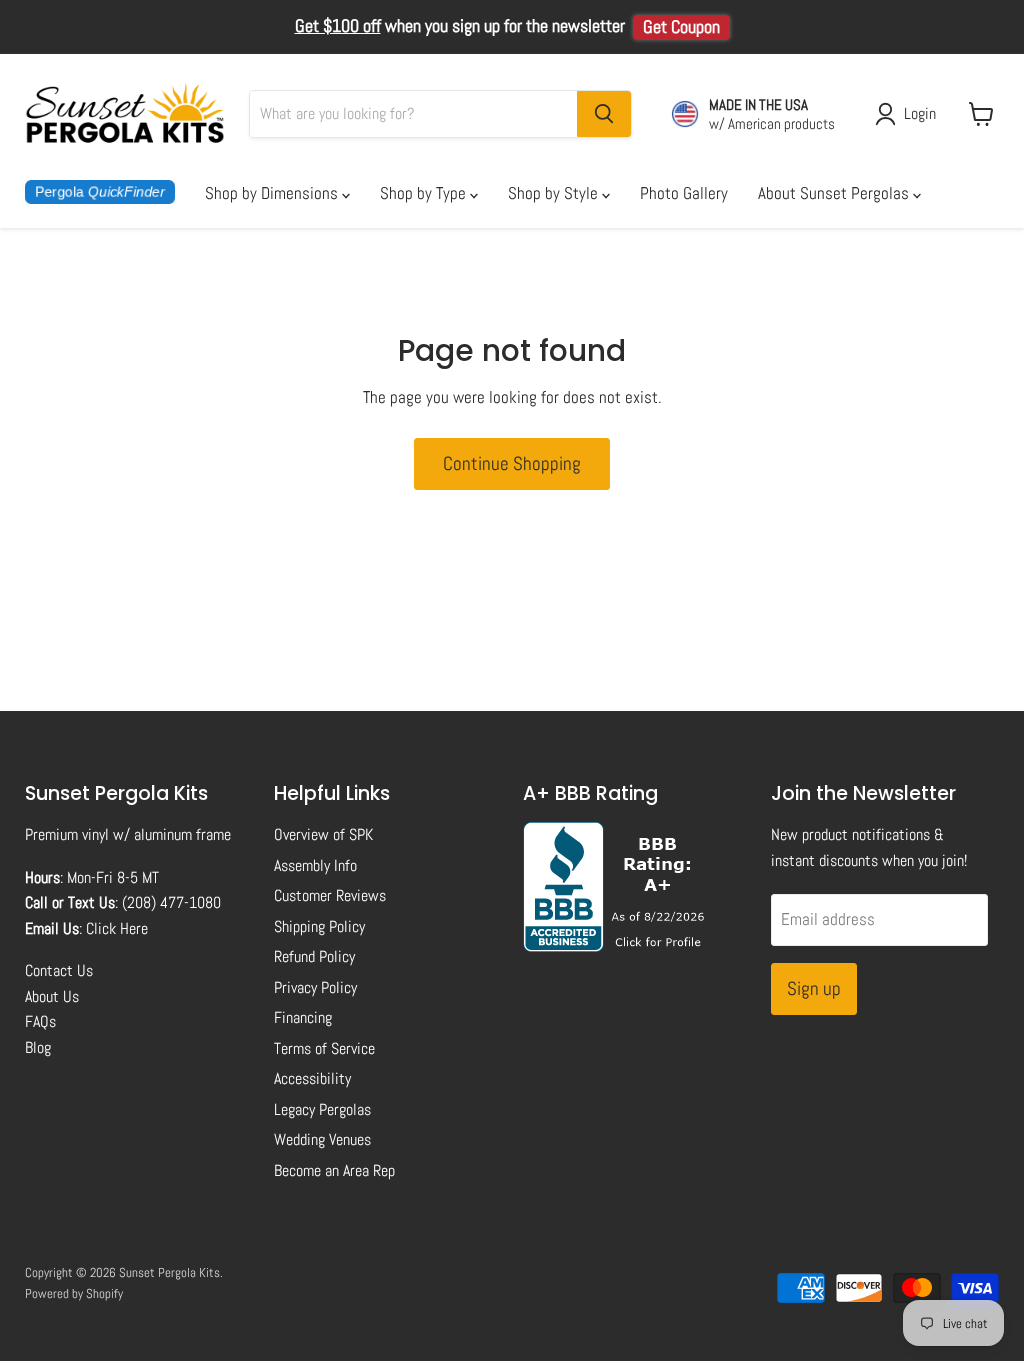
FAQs (40, 1021)
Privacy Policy (315, 987)
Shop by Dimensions (273, 193)
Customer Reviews (330, 895)
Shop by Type (425, 193)
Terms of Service (324, 1048)
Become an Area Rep (334, 1170)
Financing (303, 1017)
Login (920, 113)
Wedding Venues (322, 1139)
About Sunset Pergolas (835, 193)
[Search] (604, 114)
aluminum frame (182, 834)
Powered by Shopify (74, 1293)
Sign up (814, 988)
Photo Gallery (684, 193)
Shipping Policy (319, 926)
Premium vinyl (67, 834)
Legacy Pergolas (322, 1109)
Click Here (117, 928)
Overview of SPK (323, 834)
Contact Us (59, 970)
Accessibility (312, 1078)
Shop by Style (555, 193)
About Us (52, 996)
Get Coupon (681, 27)
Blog (38, 1047)
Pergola (100, 192)
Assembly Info (315, 865)
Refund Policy (314, 956)
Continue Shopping (512, 463)
